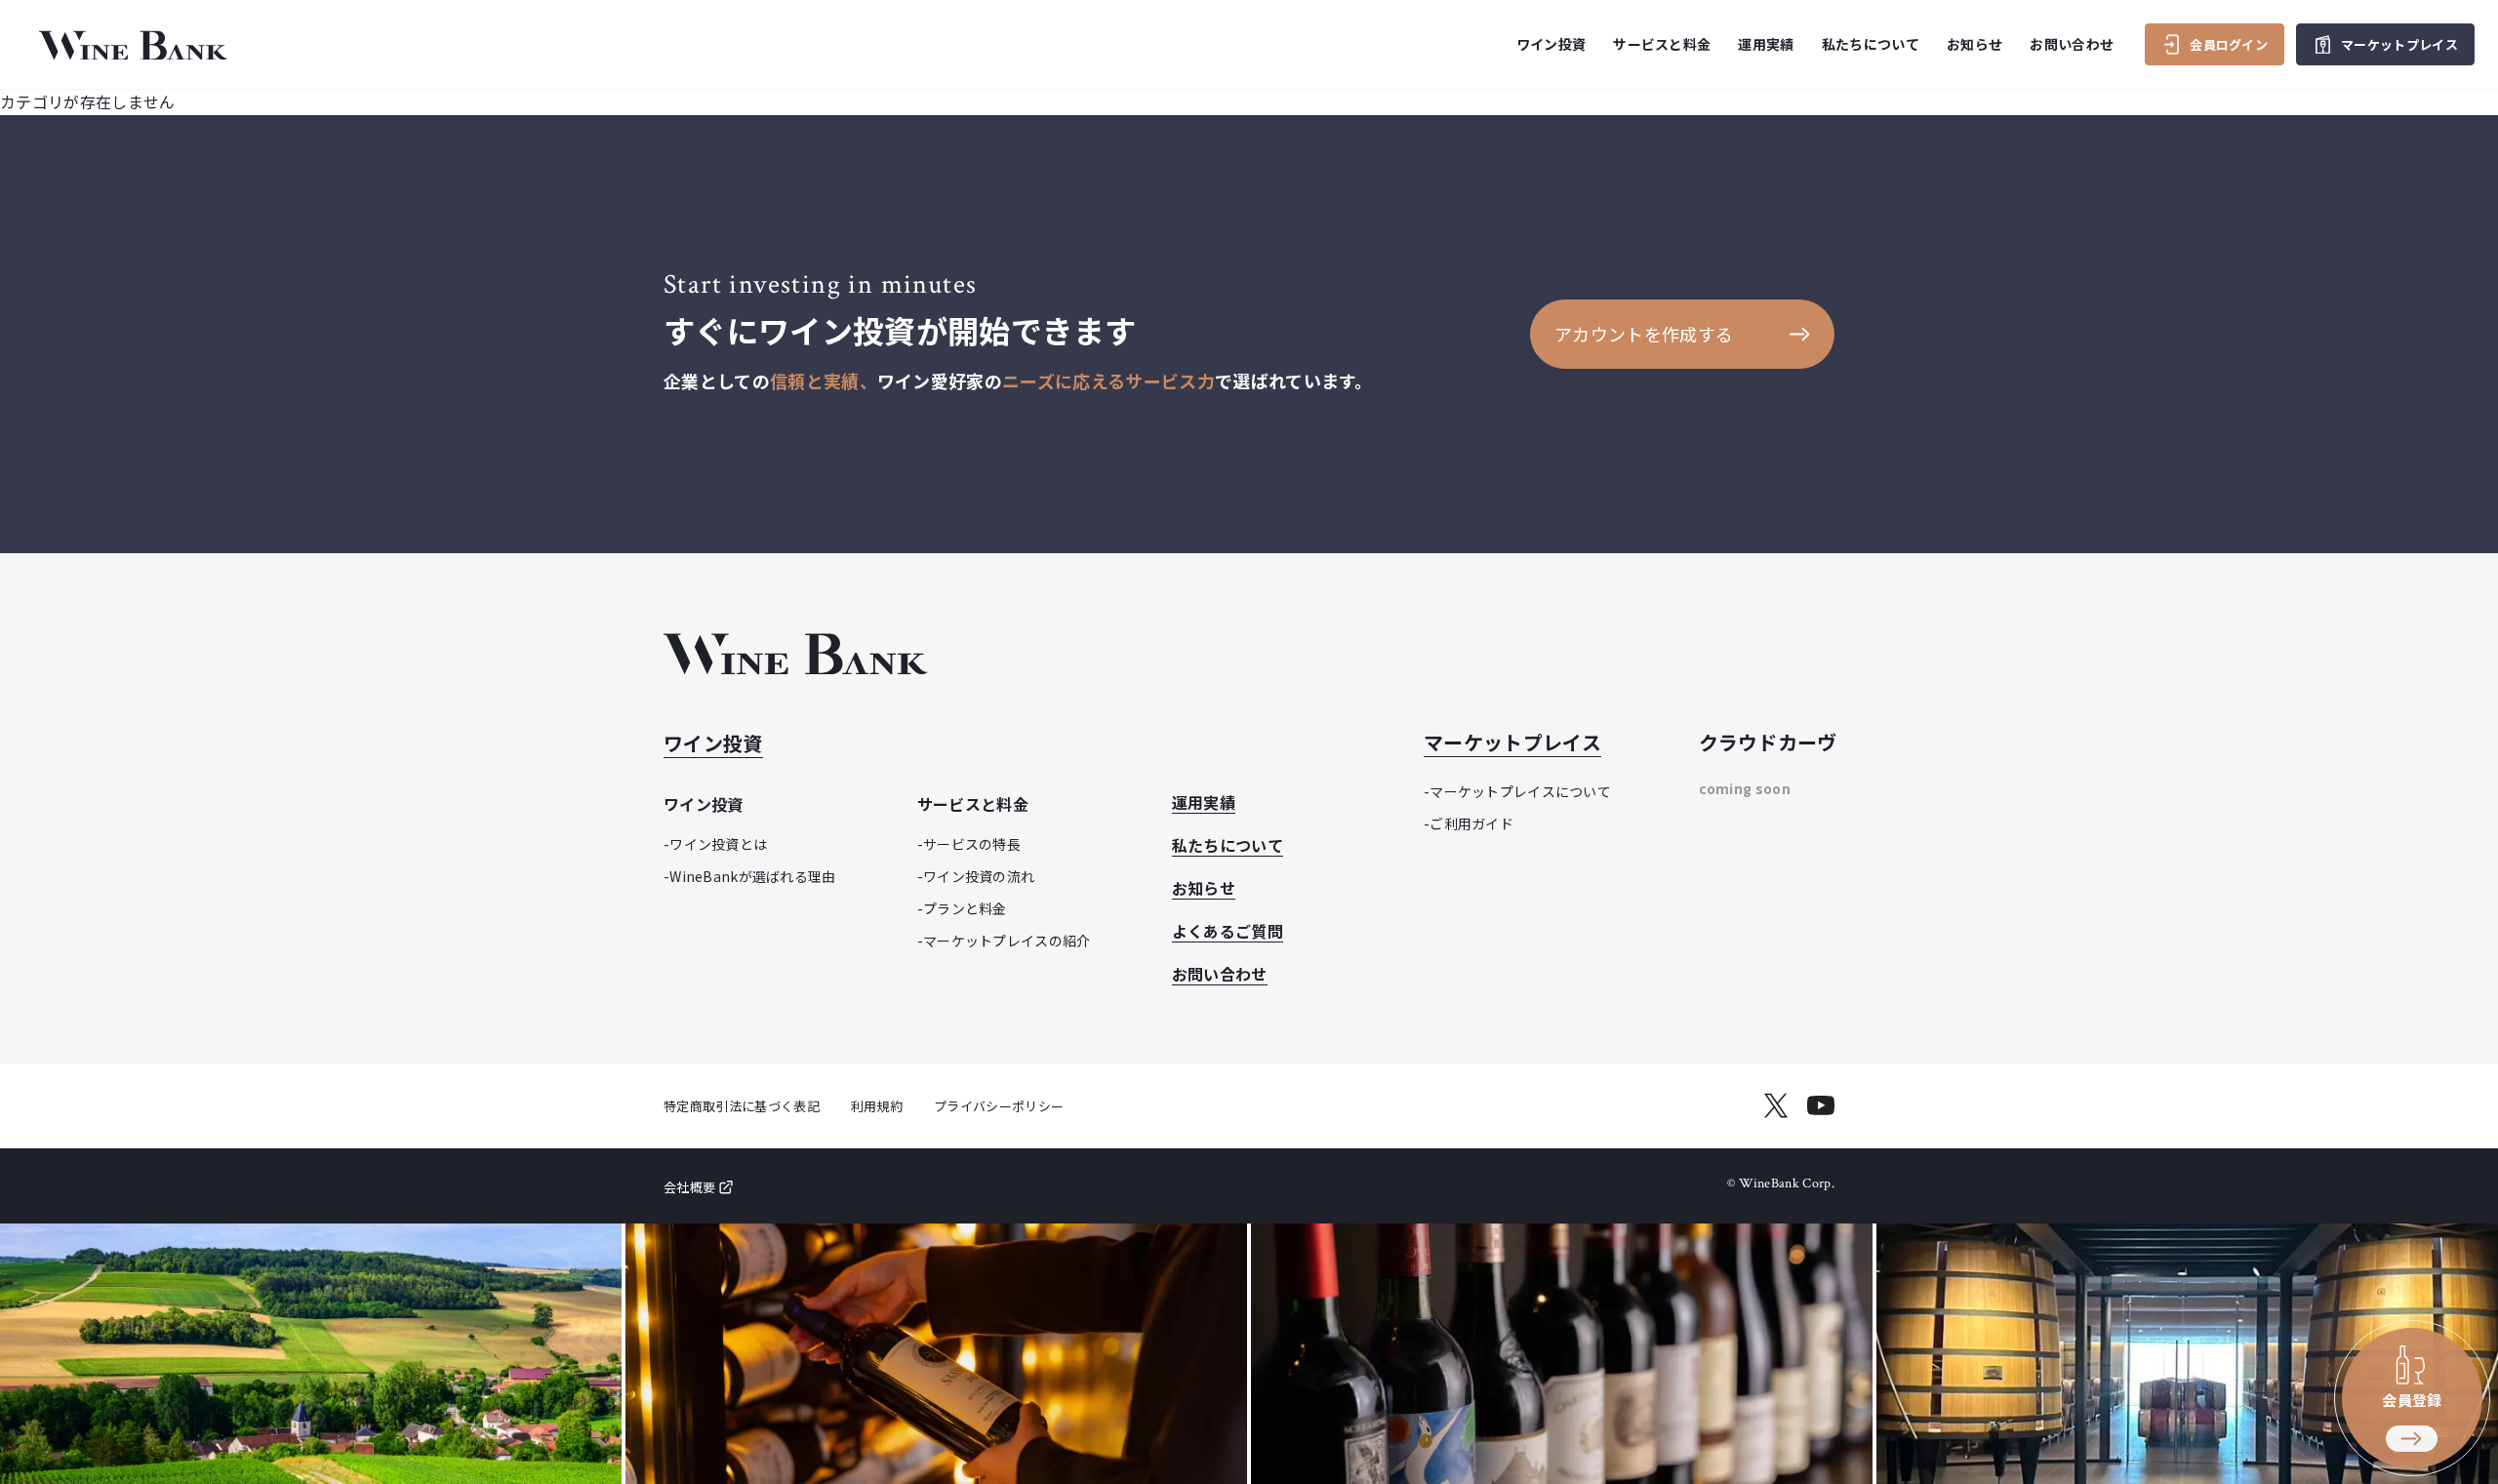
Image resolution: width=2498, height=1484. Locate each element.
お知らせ (1974, 44)
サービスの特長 (972, 844)
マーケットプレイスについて (1520, 791)
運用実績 (1766, 44)
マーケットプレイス (1512, 742)
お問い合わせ (2072, 44)
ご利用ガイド (1471, 823)
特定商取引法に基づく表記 (742, 1106)
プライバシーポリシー (999, 1106)
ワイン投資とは (718, 844)
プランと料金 (965, 908)
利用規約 (877, 1106)
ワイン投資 (713, 743)
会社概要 (689, 1187)
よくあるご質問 (1228, 931)
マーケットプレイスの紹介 (1007, 941)
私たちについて (1871, 44)
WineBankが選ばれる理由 (752, 876)
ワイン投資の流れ (979, 876)
